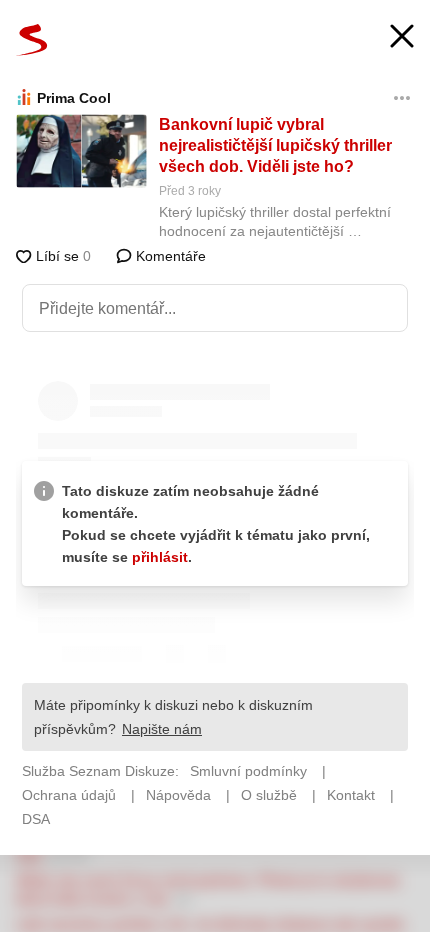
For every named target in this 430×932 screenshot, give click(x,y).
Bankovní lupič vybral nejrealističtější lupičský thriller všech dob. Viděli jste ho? (275, 145)
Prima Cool (74, 98)
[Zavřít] (402, 38)
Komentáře (169, 256)
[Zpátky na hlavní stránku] (32, 40)
